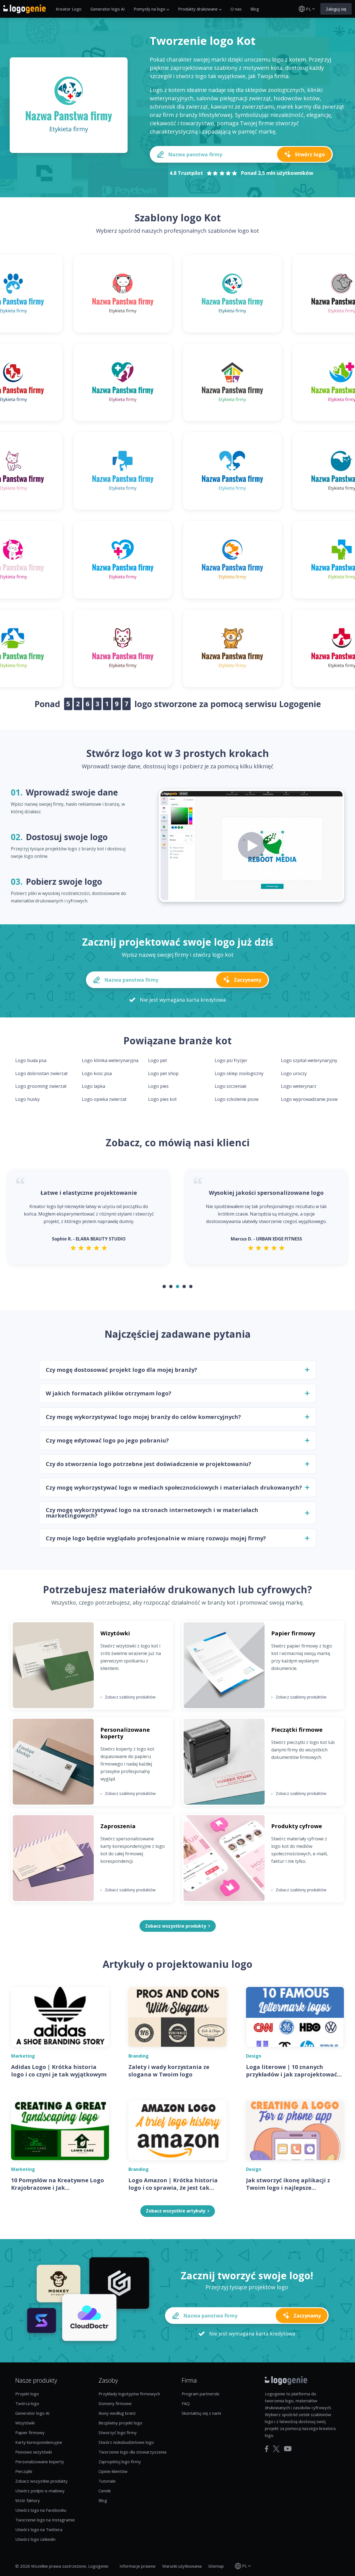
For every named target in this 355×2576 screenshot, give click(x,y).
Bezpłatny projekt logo (120, 2423)
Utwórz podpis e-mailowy (40, 2491)
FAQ (186, 2403)
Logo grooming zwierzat (41, 1086)
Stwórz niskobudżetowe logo (126, 2442)
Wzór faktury (28, 2500)
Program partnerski (200, 2394)
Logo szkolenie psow (237, 1099)
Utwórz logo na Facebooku (41, 2510)
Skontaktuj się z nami (201, 2413)
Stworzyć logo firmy (118, 2432)
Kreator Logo (69, 9)
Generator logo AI (108, 9)
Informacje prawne (138, 2566)
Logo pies (158, 1086)
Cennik (105, 2491)
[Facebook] (267, 2449)
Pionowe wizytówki (34, 2452)
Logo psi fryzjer (231, 1060)
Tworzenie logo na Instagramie (45, 2520)
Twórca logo (27, 2403)
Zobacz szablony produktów (128, 1697)
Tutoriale (107, 2481)
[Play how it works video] (252, 846)
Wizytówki (25, 2423)
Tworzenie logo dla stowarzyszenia (132, 2452)
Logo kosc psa (97, 1073)
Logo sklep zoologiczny (239, 1073)
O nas (236, 9)
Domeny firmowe (115, 2403)
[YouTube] (288, 2449)
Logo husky (27, 1099)
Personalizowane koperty (40, 2462)
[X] (276, 2449)
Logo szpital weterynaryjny (309, 1060)
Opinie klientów (113, 2471)
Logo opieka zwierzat (104, 1099)
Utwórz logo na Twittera (39, 2529)
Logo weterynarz (299, 1086)
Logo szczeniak (231, 1086)
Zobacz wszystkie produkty (41, 2481)
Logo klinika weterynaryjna (110, 1060)
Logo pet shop (163, 1073)
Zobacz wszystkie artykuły (176, 2211)
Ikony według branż (117, 2413)
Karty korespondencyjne (39, 2442)
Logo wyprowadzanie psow (309, 1099)
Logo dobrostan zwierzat (41, 1073)
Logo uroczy (294, 1073)
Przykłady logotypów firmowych (129, 2394)
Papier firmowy (30, 2432)
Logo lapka (93, 1086)
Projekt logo (27, 2394)
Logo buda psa (31, 1060)
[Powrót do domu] (25, 9)
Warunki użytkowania (182, 2566)
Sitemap (216, 2566)
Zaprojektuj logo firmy (120, 2462)
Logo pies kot (162, 1099)
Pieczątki (24, 2471)
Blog (255, 9)
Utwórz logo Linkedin (35, 2539)
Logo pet (158, 1060)
